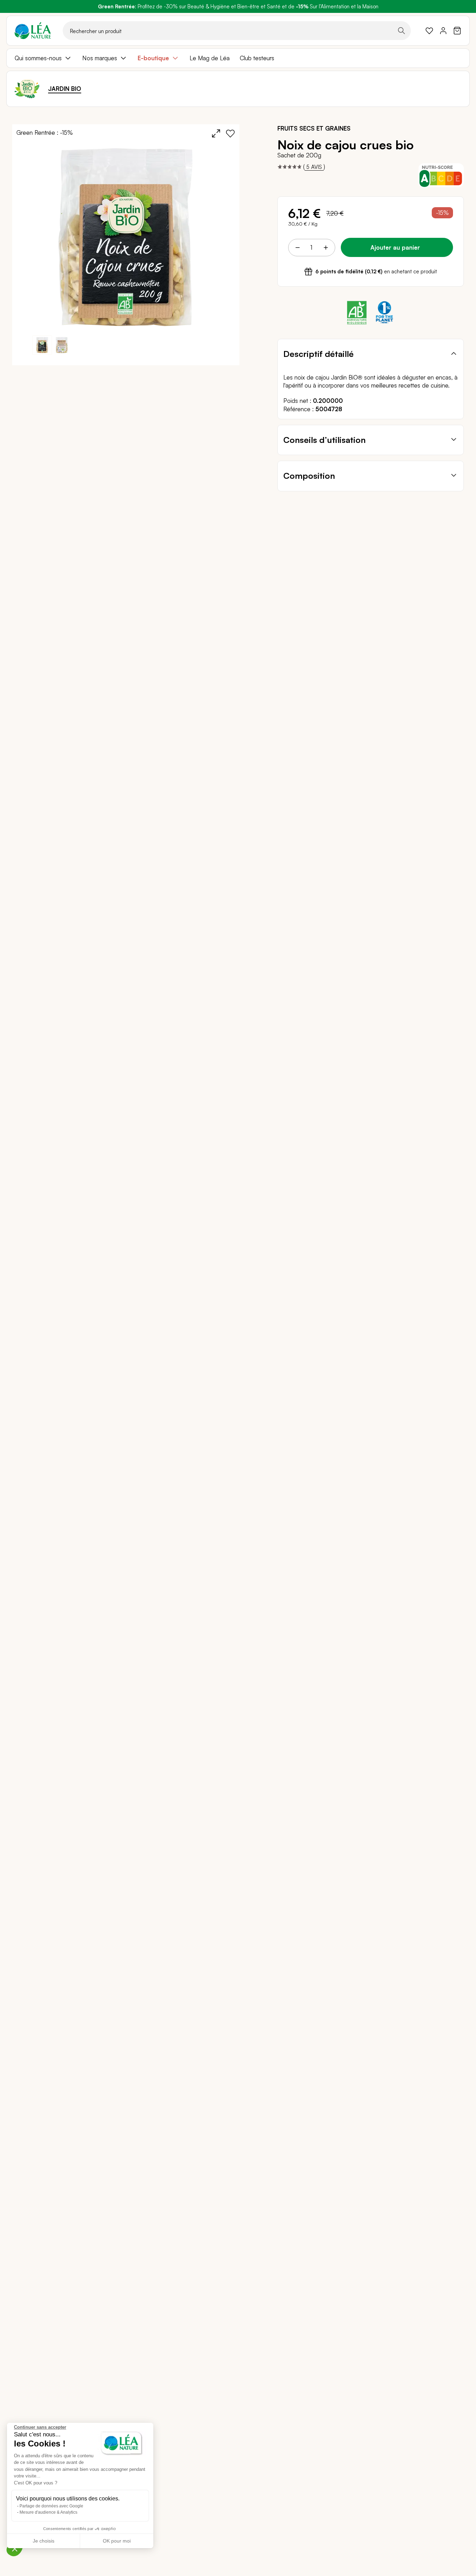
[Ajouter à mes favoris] (230, 133)
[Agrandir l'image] (216, 133)
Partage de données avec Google (51, 2506)
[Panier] (457, 31)
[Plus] (325, 248)
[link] (429, 31)
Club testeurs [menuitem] (257, 58)
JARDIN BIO (65, 89)
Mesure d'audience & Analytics (48, 2512)
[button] (62, 345)
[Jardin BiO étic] (27, 89)
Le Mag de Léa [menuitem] (210, 58)
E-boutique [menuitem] (153, 58)
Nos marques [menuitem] (100, 58)
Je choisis (44, 2541)
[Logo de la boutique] (33, 31)
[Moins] (298, 248)
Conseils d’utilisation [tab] (324, 440)
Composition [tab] (309, 476)
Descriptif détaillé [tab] (318, 354)
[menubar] (238, 58)
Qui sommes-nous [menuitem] (38, 58)
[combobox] (237, 31)
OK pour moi (117, 2541)
